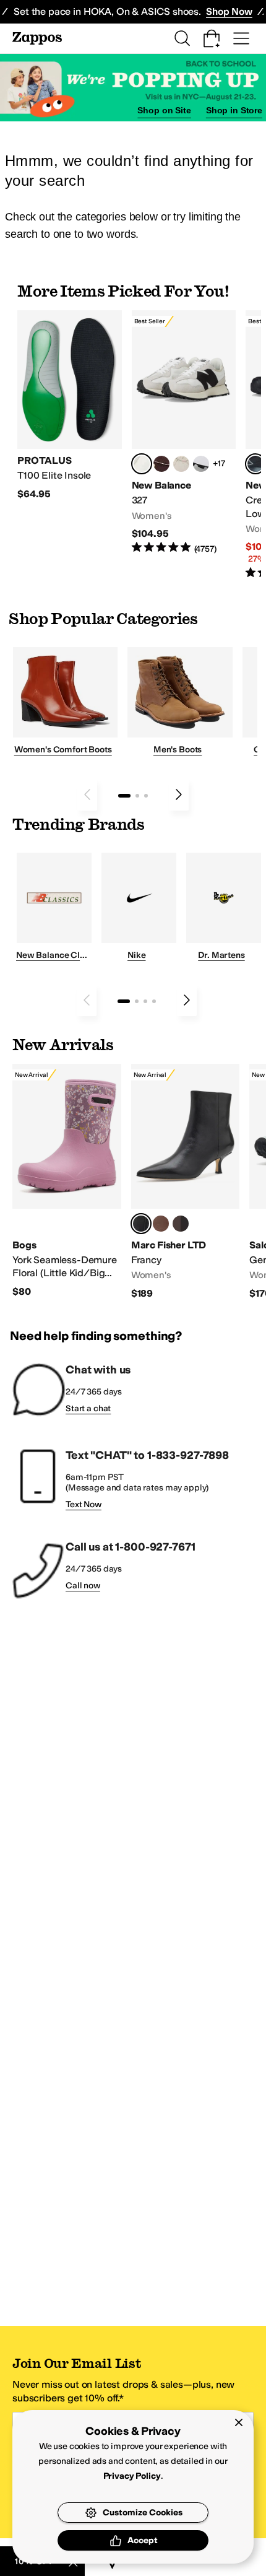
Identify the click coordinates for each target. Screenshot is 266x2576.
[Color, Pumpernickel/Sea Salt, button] (161, 464)
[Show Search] (182, 38)
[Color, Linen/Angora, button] (181, 464)
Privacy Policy (132, 2476)
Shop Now (229, 11)
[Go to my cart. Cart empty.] (212, 38)
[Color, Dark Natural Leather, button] (161, 1224)
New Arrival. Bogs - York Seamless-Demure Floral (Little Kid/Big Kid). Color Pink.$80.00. (67, 1181)
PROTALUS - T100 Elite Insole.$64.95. (70, 405)
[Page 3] (146, 796)
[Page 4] (154, 1001)
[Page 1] (124, 796)
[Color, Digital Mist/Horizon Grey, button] (201, 464)
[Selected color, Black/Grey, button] (255, 464)
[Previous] (87, 794)
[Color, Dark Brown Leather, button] (181, 1224)
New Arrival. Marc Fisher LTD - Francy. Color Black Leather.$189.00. (186, 1182)
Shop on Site (164, 110)
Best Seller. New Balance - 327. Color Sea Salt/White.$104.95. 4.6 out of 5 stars (184, 433)
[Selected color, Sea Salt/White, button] (142, 464)
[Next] (179, 794)
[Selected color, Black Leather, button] (141, 1224)
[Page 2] (137, 796)
